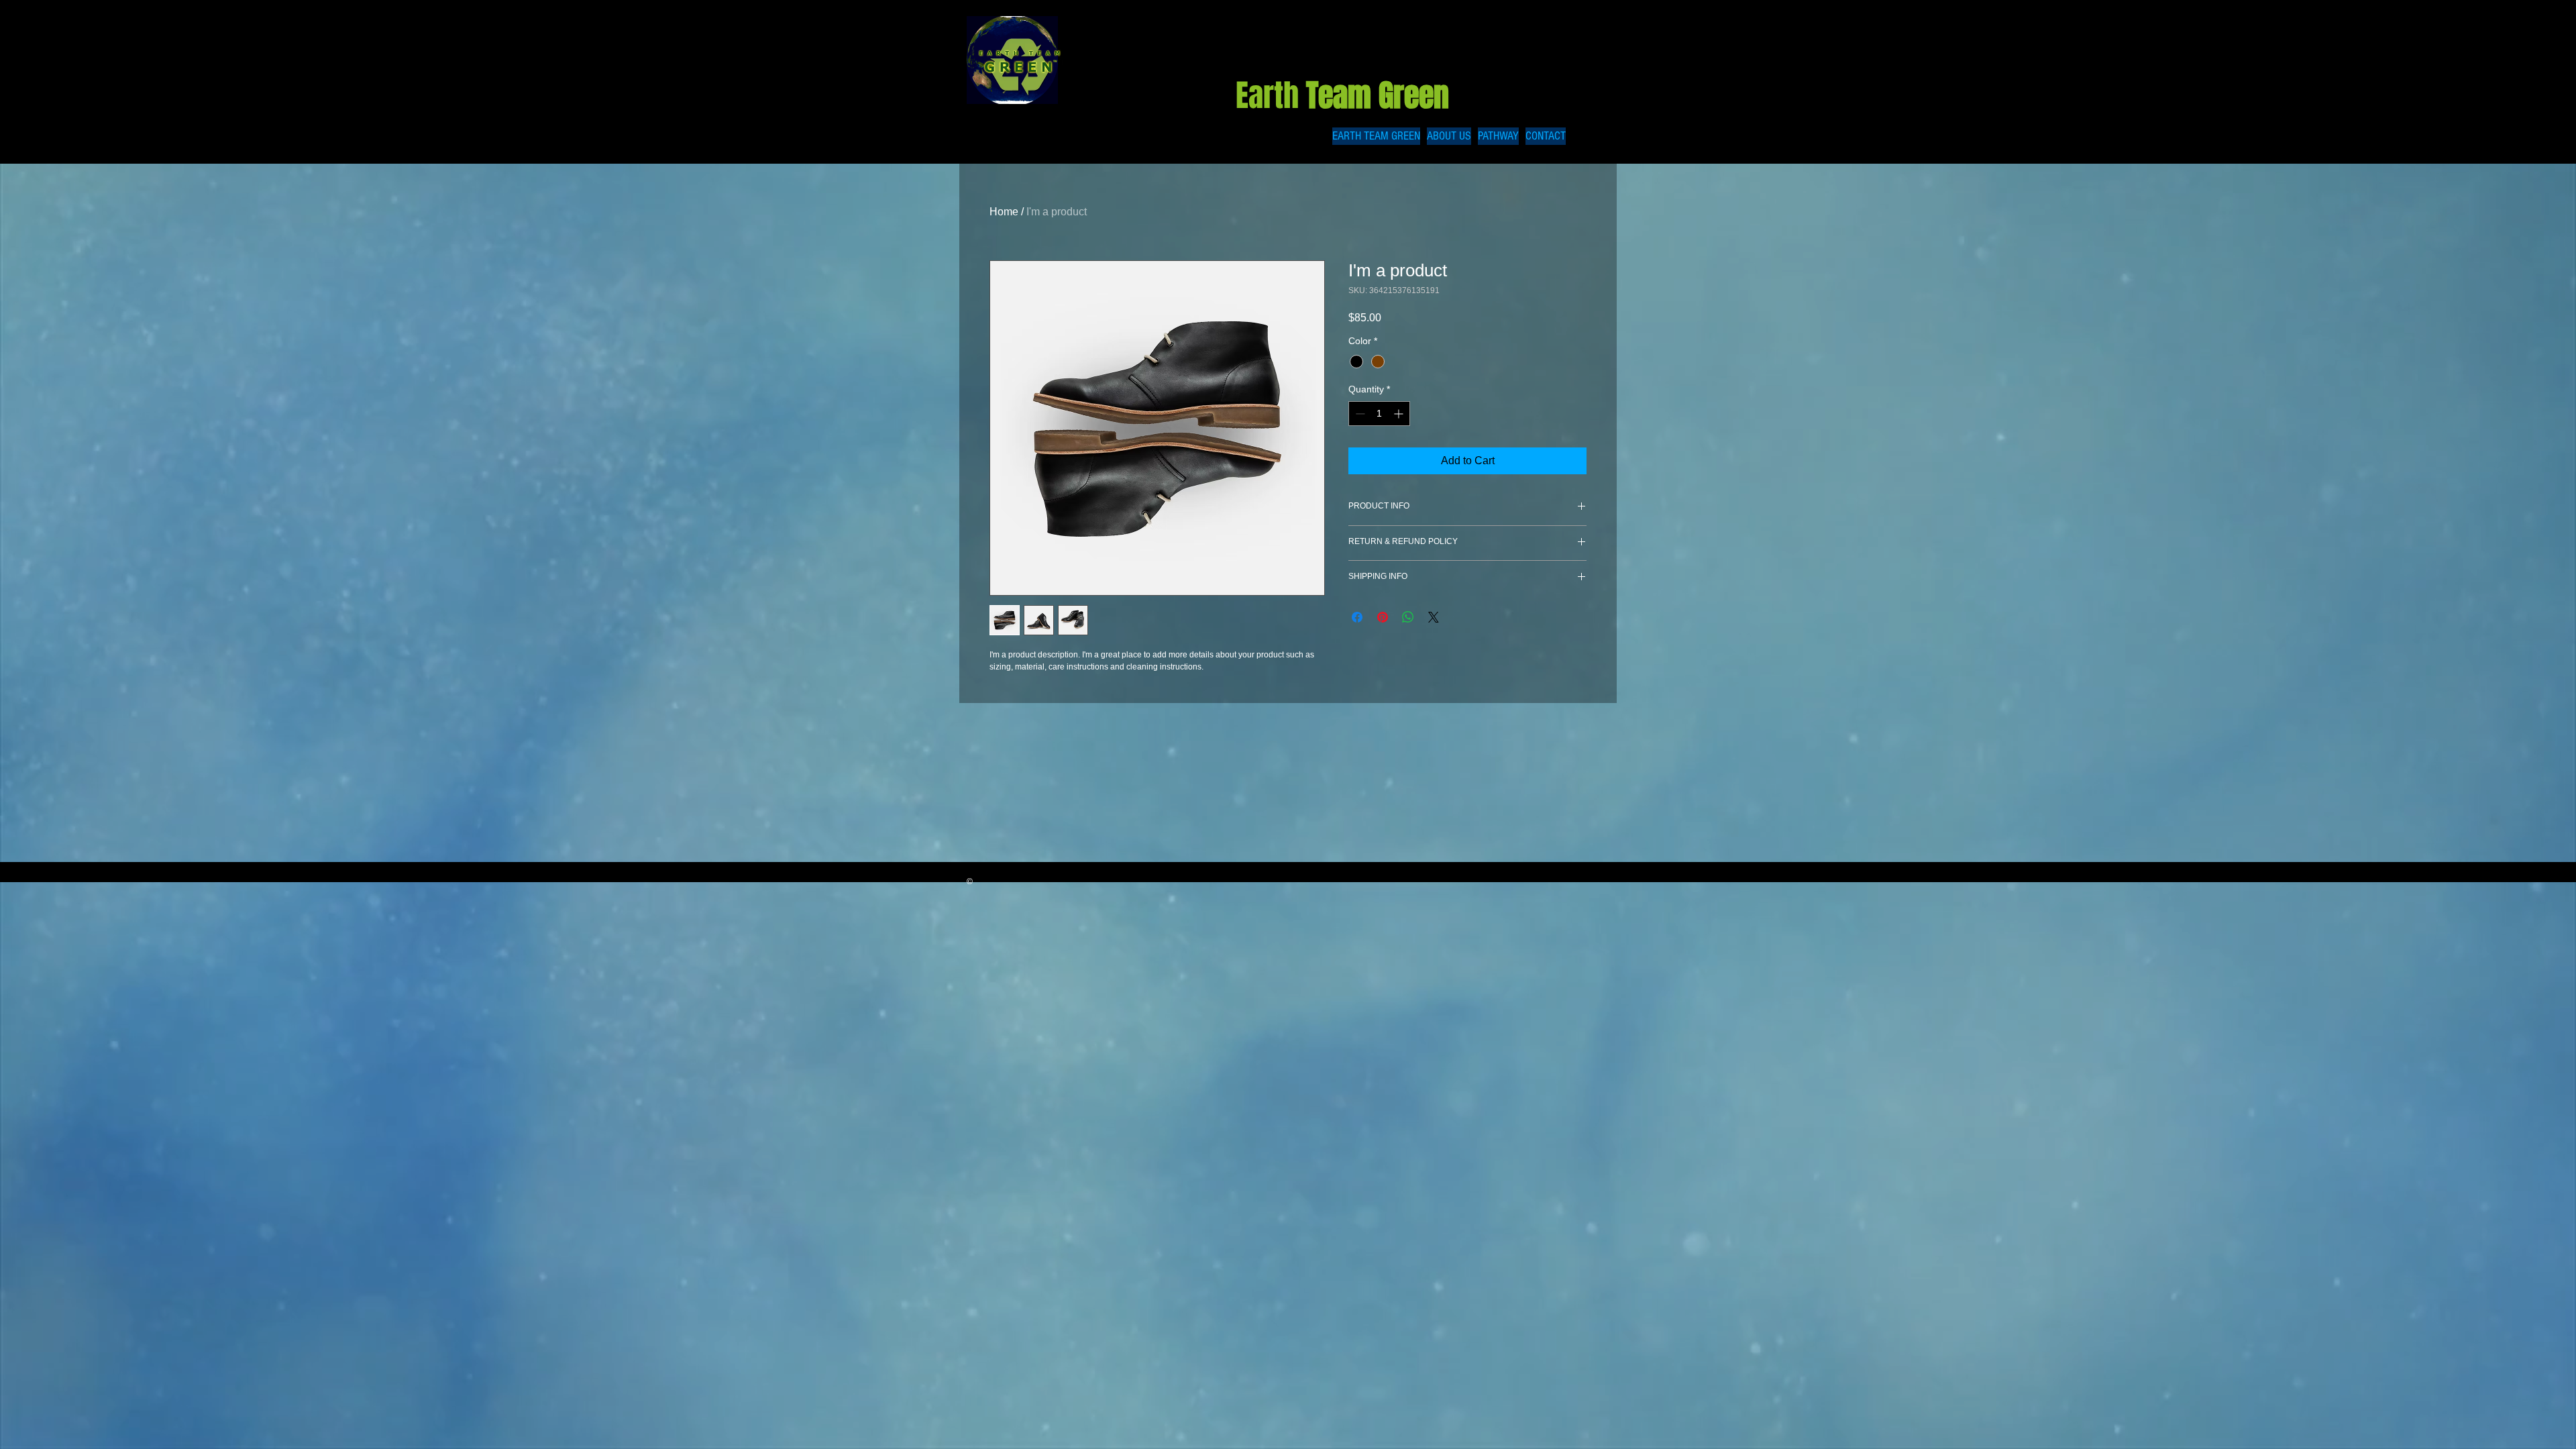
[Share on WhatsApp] (1408, 617)
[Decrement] (1359, 414)
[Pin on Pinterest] (1383, 617)
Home (1004, 212)
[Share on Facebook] (1357, 617)
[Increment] (1400, 414)
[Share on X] (1434, 617)
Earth (1346, 96)
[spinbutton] (1379, 414)
